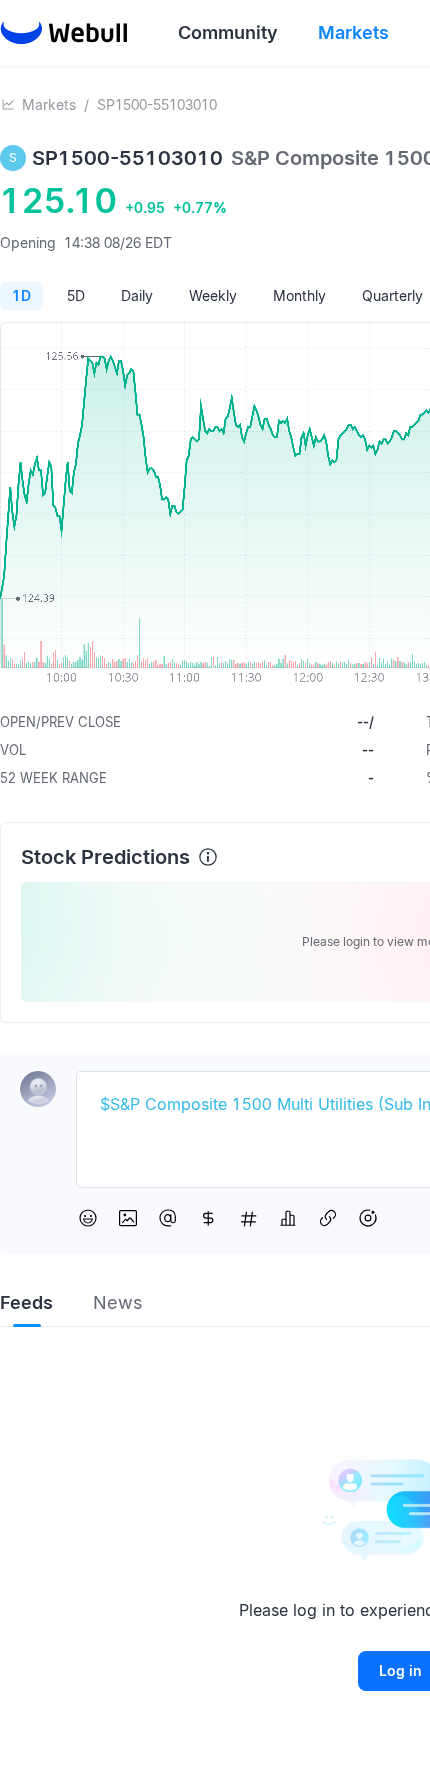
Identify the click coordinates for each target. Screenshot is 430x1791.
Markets (49, 104)
